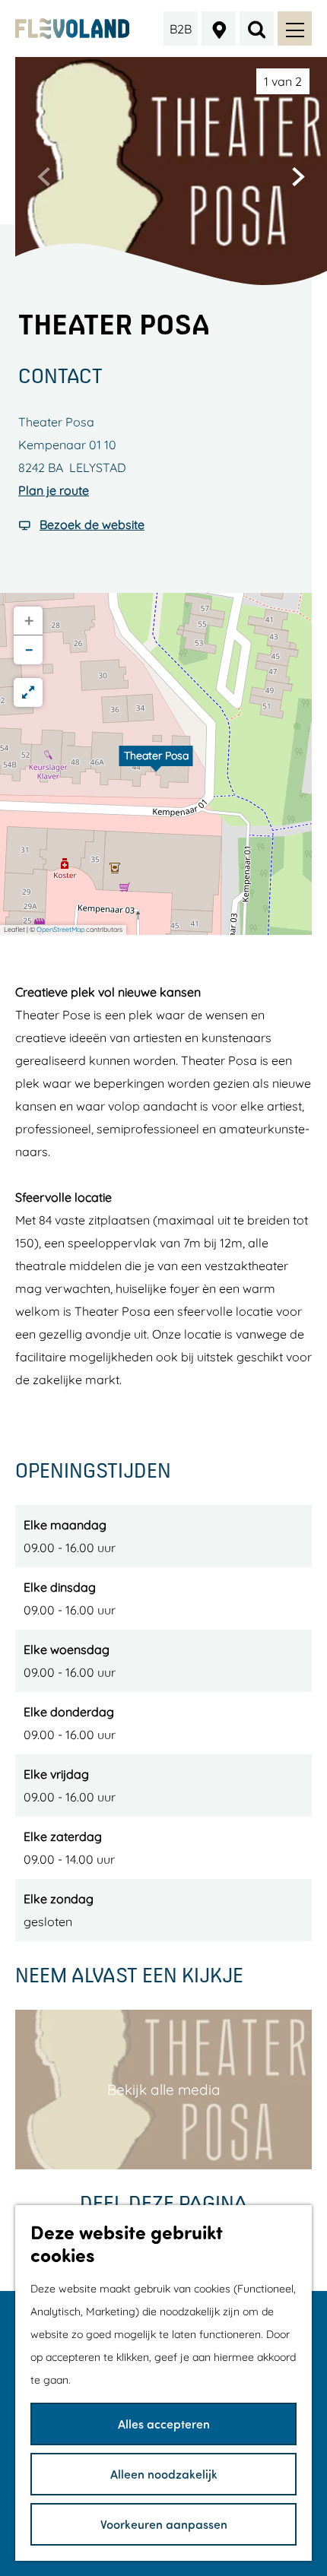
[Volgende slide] (298, 176)
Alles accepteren (164, 2424)
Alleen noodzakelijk (164, 2474)
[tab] (283, 81)
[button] (156, 764)
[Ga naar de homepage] (73, 29)
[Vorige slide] (44, 176)
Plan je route (54, 490)
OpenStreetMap (60, 929)
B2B (181, 29)
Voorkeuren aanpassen (164, 2524)
